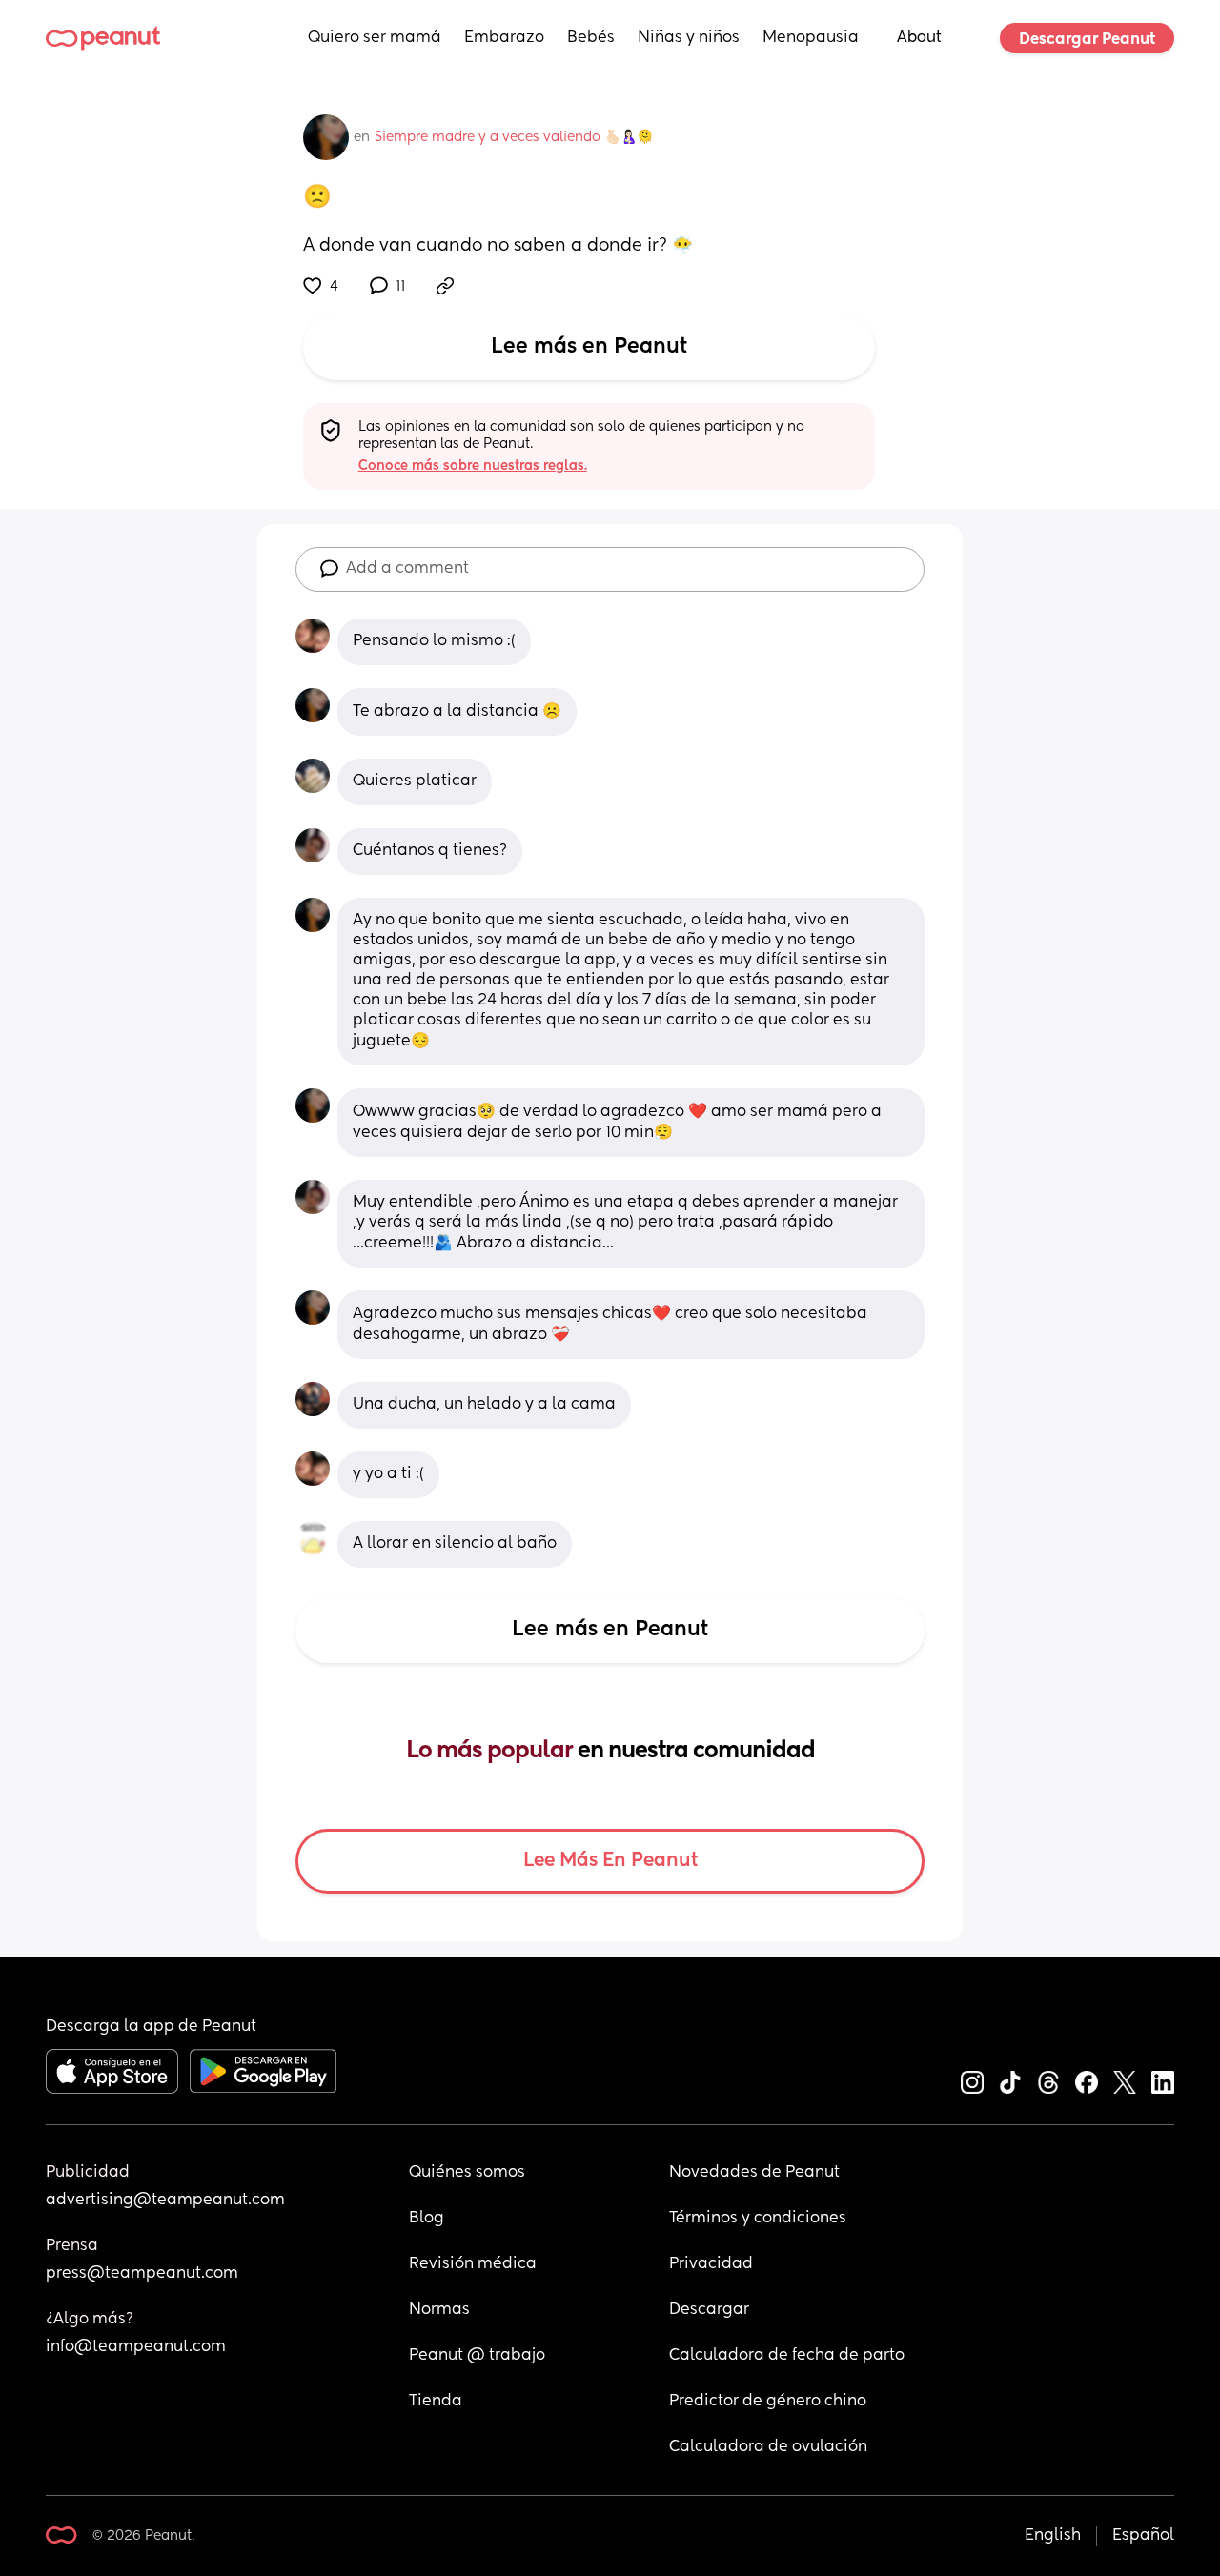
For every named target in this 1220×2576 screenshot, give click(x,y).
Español (1143, 2536)
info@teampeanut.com (136, 2347)
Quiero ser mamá (375, 38)
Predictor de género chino (768, 2402)
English (1053, 2536)
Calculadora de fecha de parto (787, 2356)
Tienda (436, 2402)
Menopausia (811, 38)
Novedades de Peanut (754, 2173)
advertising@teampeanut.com (165, 2201)
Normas (439, 2310)
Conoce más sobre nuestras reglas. (473, 466)
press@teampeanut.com (142, 2274)
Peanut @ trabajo (477, 2356)
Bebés (591, 38)
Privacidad (711, 2264)
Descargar (709, 2310)
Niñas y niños (689, 38)
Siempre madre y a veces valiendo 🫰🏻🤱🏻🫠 (514, 137)
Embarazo (504, 38)
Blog (427, 2219)
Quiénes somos (467, 2173)
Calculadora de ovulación (768, 2447)
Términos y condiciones (758, 2219)
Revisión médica (473, 2264)
